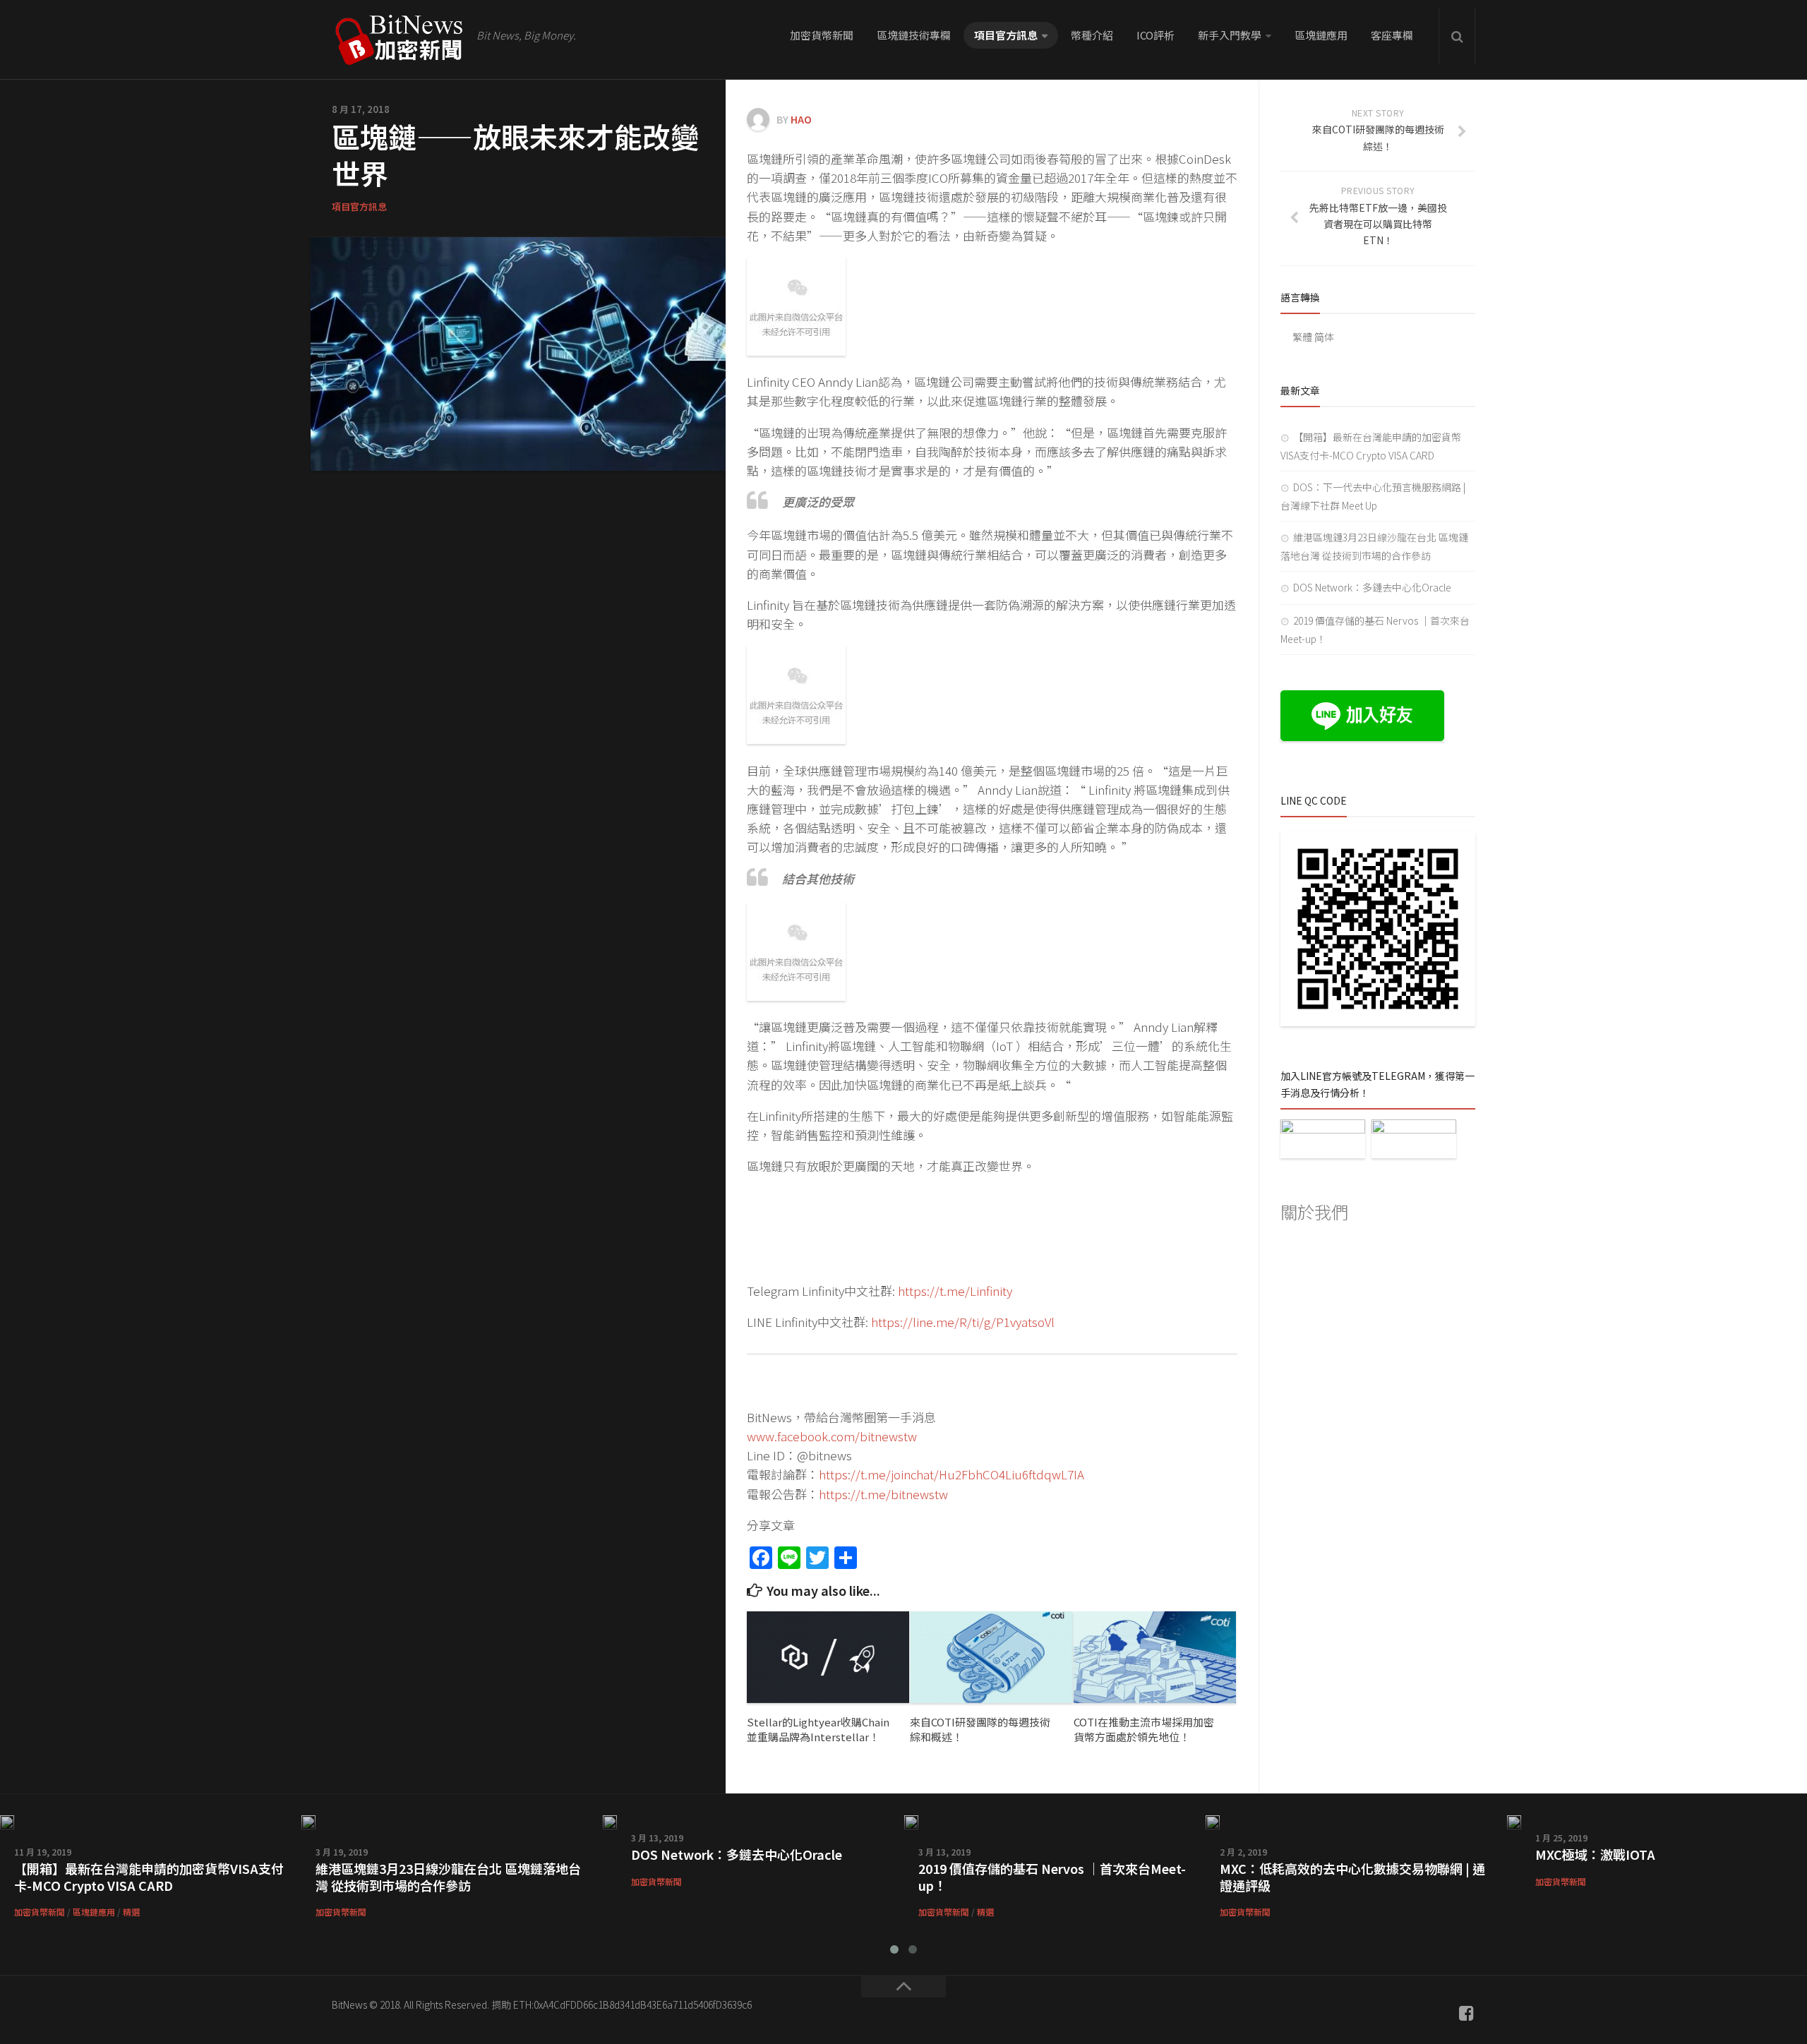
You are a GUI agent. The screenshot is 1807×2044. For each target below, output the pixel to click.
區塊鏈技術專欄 (914, 35)
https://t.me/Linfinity (955, 1291)
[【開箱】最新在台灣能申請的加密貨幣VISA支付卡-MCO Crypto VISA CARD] (7, 1822)
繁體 (1302, 337)
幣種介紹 (1092, 35)
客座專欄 (1392, 35)
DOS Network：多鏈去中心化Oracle (1372, 587)
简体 (1324, 337)
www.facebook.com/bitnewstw (832, 1436)
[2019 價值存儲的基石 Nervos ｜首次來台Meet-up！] (911, 1822)
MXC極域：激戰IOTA (1595, 1854)
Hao (801, 119)
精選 (131, 1912)
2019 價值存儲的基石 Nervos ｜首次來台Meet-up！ (1052, 1876)
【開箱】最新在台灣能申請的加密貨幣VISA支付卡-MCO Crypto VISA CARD (149, 1876)
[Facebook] (1467, 2013)
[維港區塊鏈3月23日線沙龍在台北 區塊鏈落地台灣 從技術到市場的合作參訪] (308, 1822)
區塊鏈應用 (1321, 35)
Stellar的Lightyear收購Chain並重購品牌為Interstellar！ (818, 1729)
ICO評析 (1155, 35)
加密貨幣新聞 (822, 35)
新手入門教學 (1230, 35)
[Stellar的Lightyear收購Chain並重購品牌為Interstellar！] (828, 1657)
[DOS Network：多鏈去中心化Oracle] (610, 1822)
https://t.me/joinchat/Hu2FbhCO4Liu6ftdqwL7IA (951, 1474)
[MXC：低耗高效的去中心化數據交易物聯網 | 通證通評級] (1213, 1822)
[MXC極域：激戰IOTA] (1514, 1822)
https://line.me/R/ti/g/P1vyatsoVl (963, 1322)
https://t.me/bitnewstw (883, 1494)
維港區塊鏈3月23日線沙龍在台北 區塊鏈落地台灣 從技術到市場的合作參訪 (448, 1876)
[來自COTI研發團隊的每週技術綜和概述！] (991, 1657)
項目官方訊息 (1006, 35)
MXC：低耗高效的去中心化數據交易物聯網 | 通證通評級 (1352, 1876)
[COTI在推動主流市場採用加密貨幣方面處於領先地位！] (1155, 1657)
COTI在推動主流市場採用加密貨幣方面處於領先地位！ (1144, 1729)
